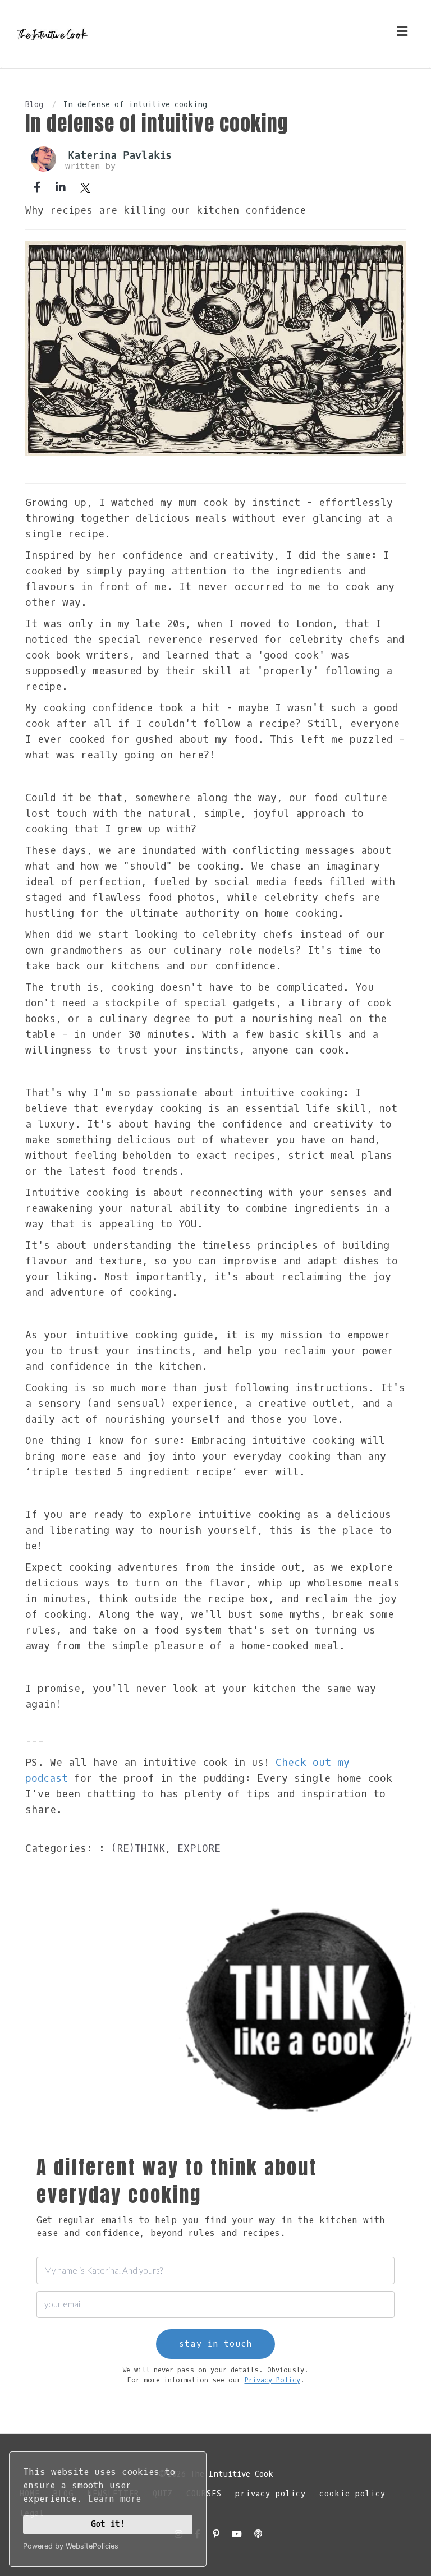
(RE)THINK (138, 1848)
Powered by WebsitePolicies (71, 2546)
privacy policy (270, 2494)
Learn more (114, 2499)
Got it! (108, 2524)
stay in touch (215, 2344)
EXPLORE (199, 1848)
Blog (34, 105)
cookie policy (352, 2494)
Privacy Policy (272, 2380)
